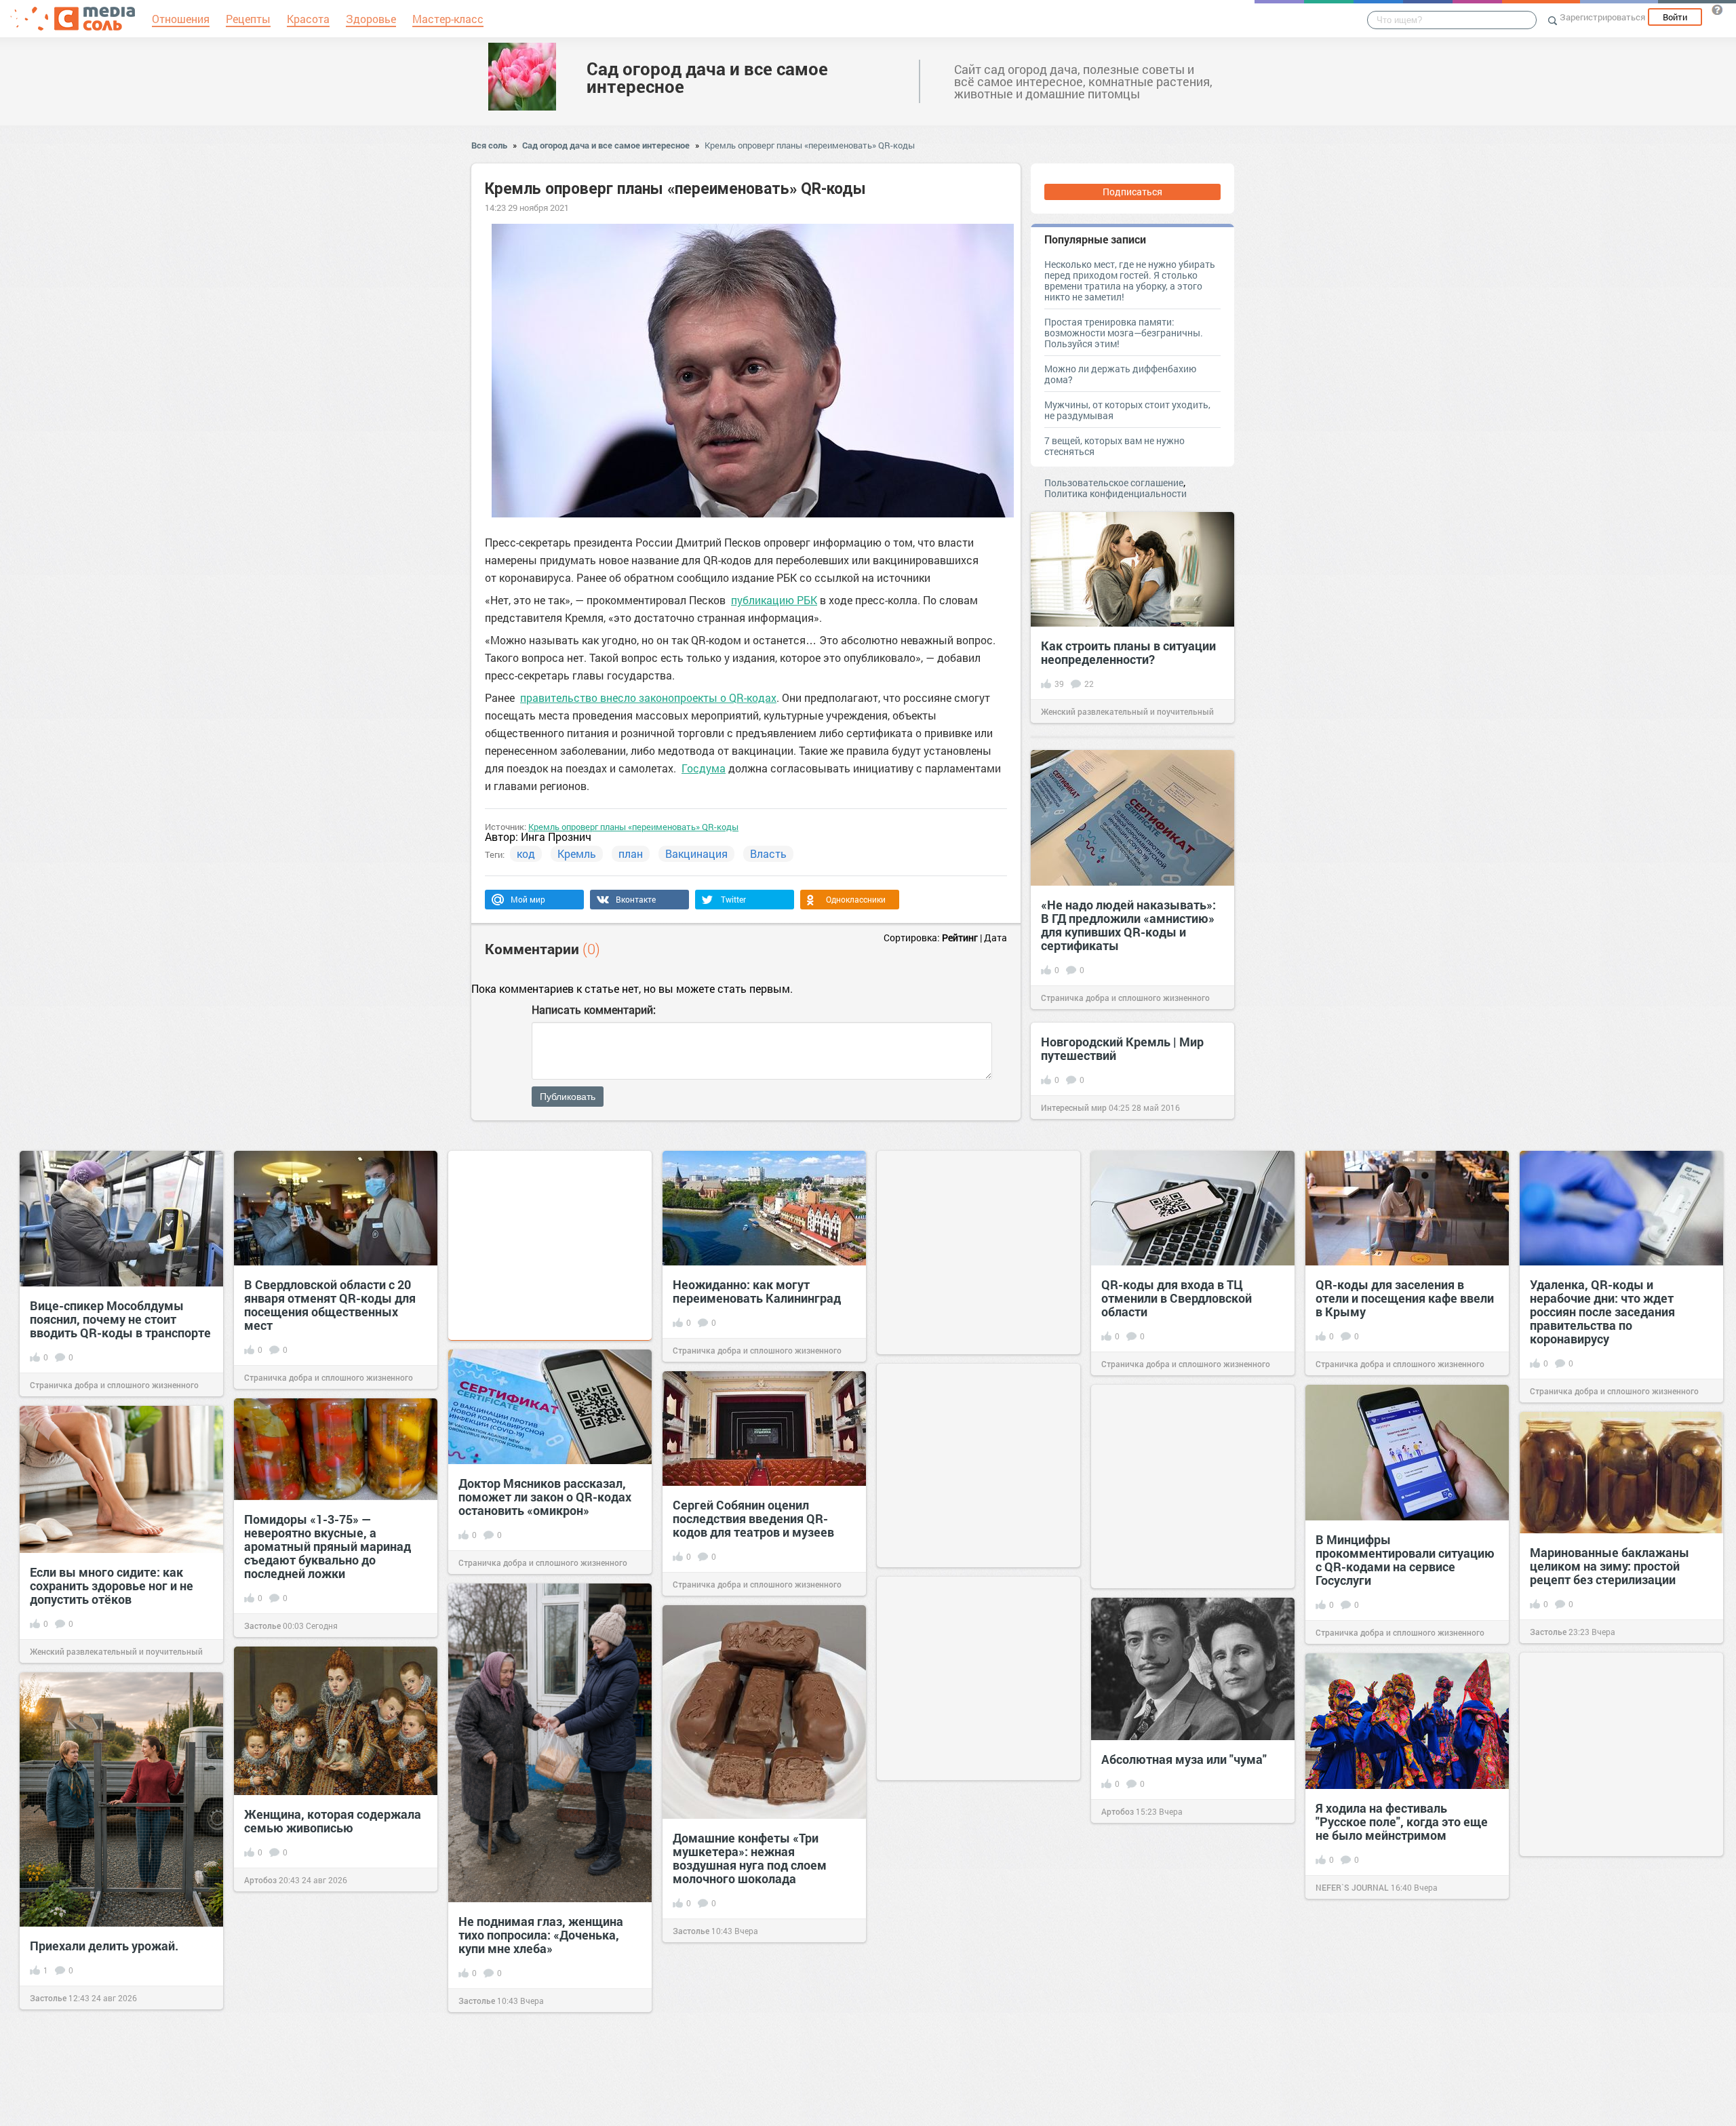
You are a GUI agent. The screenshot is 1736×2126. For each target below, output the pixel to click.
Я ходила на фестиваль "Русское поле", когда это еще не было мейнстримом (1402, 1822)
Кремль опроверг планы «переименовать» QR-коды (810, 145)
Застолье (262, 1626)
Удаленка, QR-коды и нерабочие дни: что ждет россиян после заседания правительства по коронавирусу (1602, 1312)
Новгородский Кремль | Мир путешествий (1122, 1048)
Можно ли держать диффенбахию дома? (1120, 374)
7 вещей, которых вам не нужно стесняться (1114, 446)
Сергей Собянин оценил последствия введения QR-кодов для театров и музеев (753, 1518)
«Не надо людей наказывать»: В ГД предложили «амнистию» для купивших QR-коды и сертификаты (1128, 925)
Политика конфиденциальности (1116, 493)
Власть (768, 853)
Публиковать (568, 1097)
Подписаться (1132, 192)
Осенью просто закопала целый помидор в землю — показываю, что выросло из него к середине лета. (968, 1948)
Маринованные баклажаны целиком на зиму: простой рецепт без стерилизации (1610, 1566)
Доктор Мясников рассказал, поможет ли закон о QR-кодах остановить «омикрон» (545, 1497)
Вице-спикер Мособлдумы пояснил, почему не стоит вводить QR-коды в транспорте (120, 1319)
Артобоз (1118, 1811)
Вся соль (489, 145)
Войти (1675, 17)
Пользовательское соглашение (1114, 483)
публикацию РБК (774, 600)
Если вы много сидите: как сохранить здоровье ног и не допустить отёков (112, 1586)
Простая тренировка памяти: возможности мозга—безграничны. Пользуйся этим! (1124, 333)
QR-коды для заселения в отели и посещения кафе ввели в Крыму (1405, 1298)
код (526, 853)
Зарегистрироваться (1602, 17)
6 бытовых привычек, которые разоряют (334, 2046)
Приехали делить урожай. (104, 1946)
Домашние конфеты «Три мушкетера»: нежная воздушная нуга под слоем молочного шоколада (750, 1858)
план (631, 853)
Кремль (577, 853)
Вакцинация (696, 853)
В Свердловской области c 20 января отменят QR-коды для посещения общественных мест (330, 1305)
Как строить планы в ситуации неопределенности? (1128, 652)
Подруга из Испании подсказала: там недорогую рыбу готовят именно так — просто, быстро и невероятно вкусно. (1185, 1997)
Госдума (704, 768)
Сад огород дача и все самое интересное (707, 77)
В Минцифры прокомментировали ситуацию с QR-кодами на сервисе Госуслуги (1405, 1560)
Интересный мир (1074, 1107)
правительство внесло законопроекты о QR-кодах (648, 697)
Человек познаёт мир (286, 2105)
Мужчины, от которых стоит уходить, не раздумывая (1127, 410)
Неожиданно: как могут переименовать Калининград (757, 1291)
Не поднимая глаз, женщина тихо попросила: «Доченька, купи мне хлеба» (541, 1935)
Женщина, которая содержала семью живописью (333, 1821)
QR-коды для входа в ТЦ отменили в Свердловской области (1177, 1298)
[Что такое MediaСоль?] (1717, 9)
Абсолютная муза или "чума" (1184, 1759)
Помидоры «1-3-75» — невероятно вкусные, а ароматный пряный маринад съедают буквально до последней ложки (328, 1546)
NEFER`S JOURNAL (1352, 1887)
